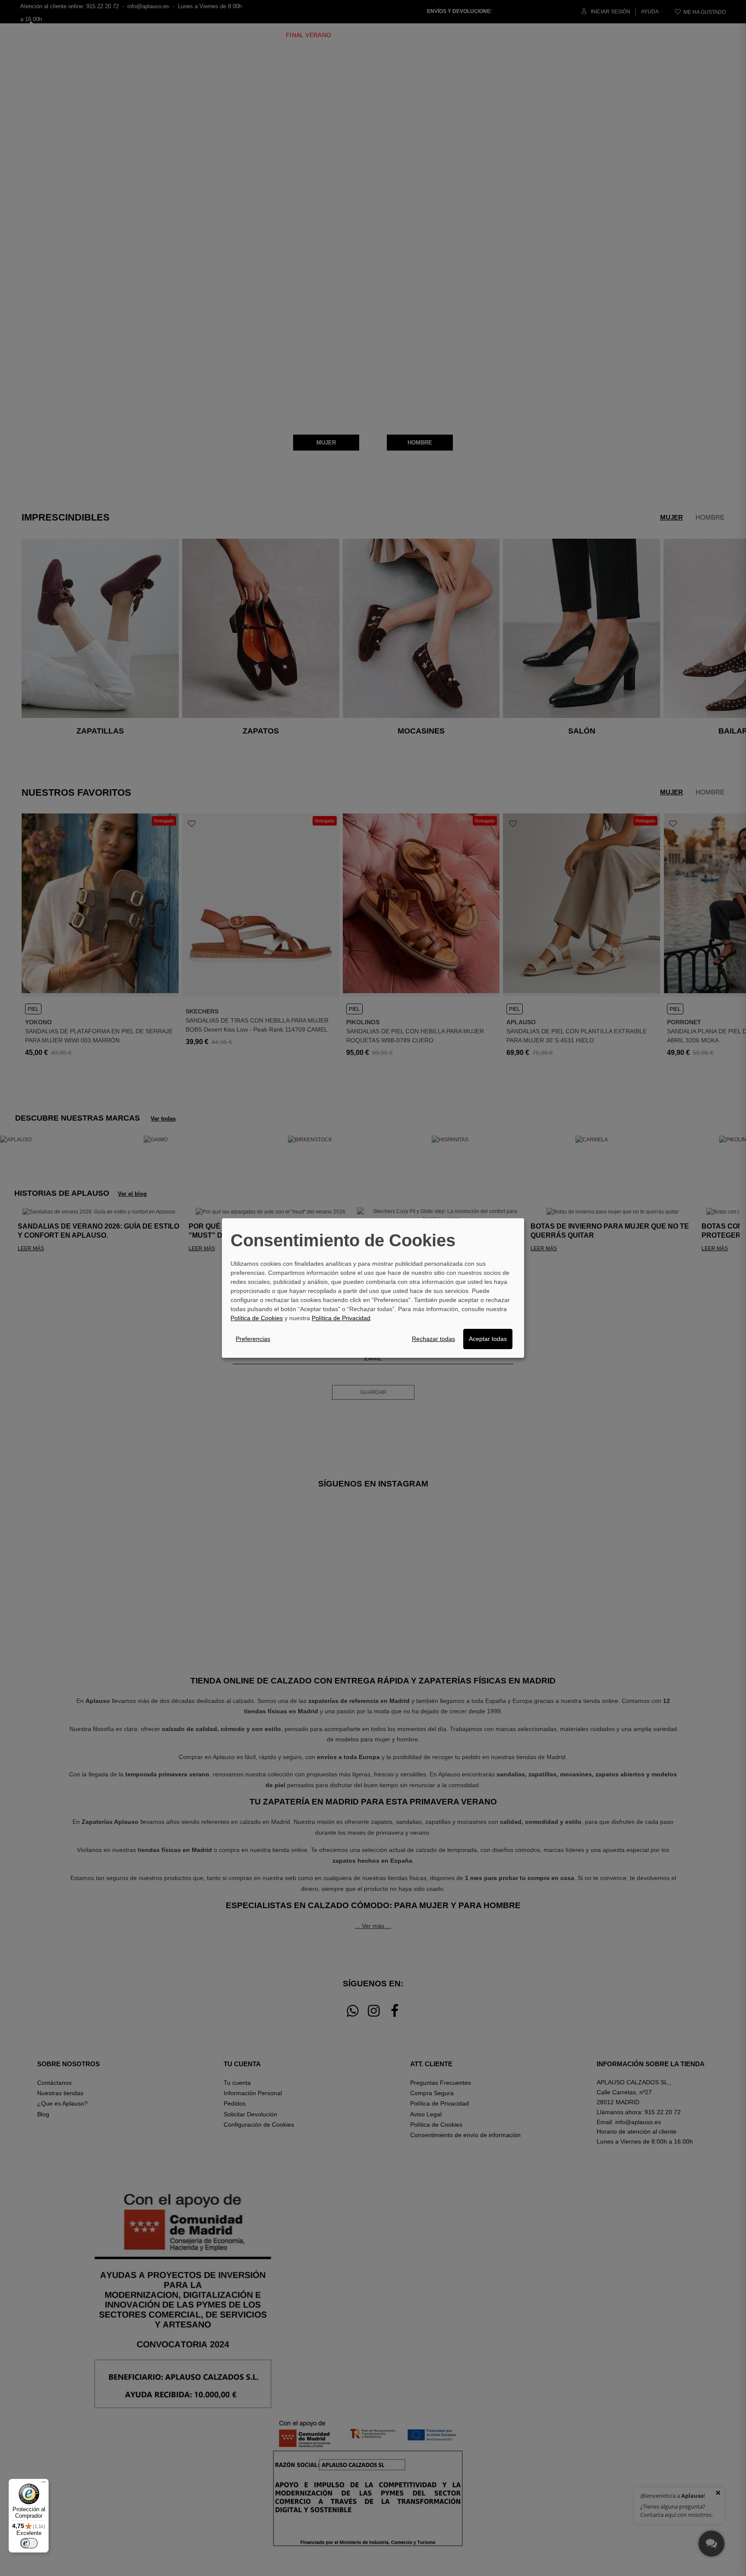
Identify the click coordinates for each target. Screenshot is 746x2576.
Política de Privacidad (341, 1318)
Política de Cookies (257, 1318)
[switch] (29, 2543)
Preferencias (253, 1339)
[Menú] (44, 2484)
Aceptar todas (488, 1339)
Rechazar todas (433, 1339)
